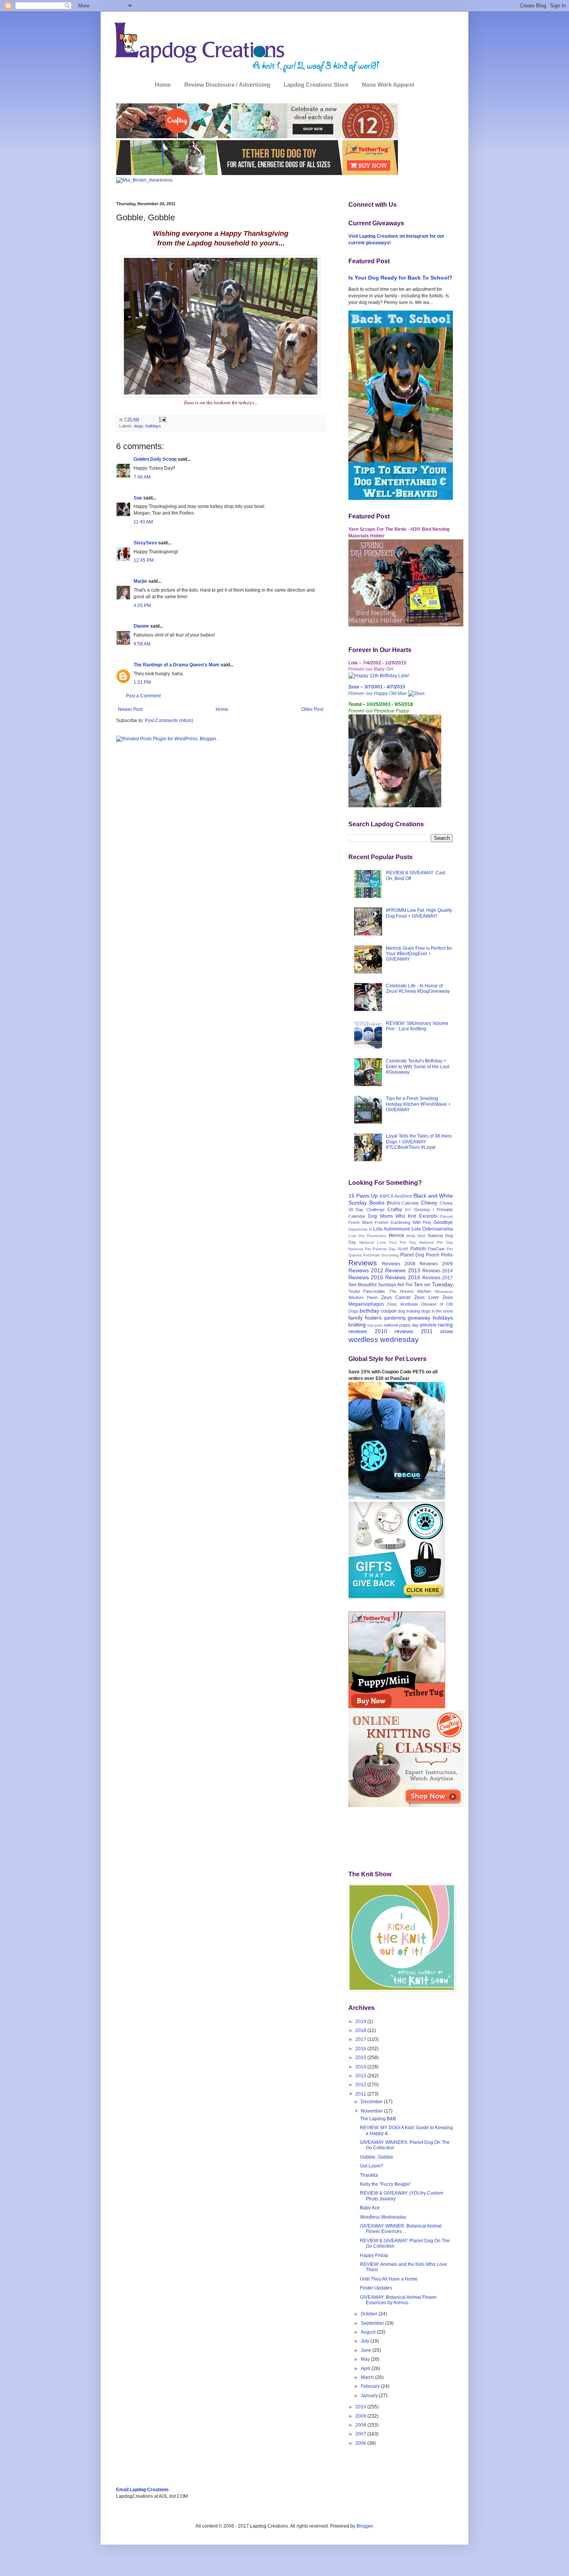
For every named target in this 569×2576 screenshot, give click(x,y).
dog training (409, 1311)
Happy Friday (374, 2255)
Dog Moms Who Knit (392, 1216)
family (356, 1318)
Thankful (369, 2175)
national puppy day (401, 1325)
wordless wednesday (384, 1339)
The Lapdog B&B (378, 2119)
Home (163, 85)
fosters (373, 1318)
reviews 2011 (414, 1331)
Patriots (418, 1249)
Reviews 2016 (403, 1277)
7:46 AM (142, 477)
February (371, 2386)
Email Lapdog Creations (142, 2490)
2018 (361, 2030)
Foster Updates (376, 2288)
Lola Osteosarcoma (432, 1229)
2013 (361, 2076)
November (372, 2111)
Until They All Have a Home (389, 2279)
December (372, 2102)
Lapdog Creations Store (316, 85)
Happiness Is (360, 1229)
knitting (357, 1325)
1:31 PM (142, 682)
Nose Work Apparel (388, 85)
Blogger (365, 2526)
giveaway (419, 1318)
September (373, 2323)
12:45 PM (144, 560)
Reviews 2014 (438, 1271)
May (366, 2359)
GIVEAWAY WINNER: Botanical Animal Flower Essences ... (401, 2229)
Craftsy (395, 1210)
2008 (361, 2425)
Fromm (381, 1222)
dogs (139, 426)
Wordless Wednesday (383, 2217)
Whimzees (444, 1291)
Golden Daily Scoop (155, 459)
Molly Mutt (416, 1236)
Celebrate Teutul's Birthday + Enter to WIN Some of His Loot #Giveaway (418, 1067)
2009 (361, 2416)
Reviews (363, 1263)
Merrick (396, 1236)
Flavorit (446, 1216)
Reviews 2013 (403, 1270)
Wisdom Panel (363, 1297)
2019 (361, 2022)
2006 (361, 2443)
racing (445, 1325)
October (370, 2314)
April (366, 2368)
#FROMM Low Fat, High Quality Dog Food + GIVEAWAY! (419, 913)
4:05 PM (142, 606)
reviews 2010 (368, 1331)
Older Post (312, 709)
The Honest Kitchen (410, 1291)
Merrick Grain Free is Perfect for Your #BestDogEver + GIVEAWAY (419, 954)
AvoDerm (403, 1196)
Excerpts (428, 1216)
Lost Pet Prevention (367, 1236)
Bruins (393, 1203)
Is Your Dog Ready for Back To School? (400, 278)
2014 (361, 2067)
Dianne (141, 626)
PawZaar (436, 1249)
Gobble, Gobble (377, 2157)
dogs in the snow (437, 1311)
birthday (369, 1311)
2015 (361, 2058)
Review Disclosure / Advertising (227, 85)
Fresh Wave (361, 1222)
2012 (361, 2085)
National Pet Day (436, 1242)
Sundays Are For (395, 1285)
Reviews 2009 (436, 1264)
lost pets (375, 1325)
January (370, 2396)
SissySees (145, 543)
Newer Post (130, 709)
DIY (408, 1210)
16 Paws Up (363, 1196)
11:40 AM (143, 522)
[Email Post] (162, 419)
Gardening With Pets (411, 1222)
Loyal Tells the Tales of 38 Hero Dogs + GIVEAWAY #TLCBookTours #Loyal (419, 1142)
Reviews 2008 (399, 1264)
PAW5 (403, 1249)
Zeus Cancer (396, 1297)
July (366, 2341)
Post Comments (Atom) (169, 721)
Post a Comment (143, 696)
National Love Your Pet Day (388, 1242)
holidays (153, 426)
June (367, 2350)
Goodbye (443, 1222)
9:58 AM (142, 644)
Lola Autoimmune (392, 1229)
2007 (361, 2434)
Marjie (140, 581)
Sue (138, 498)
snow (446, 1331)
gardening (395, 1318)
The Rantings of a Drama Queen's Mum (177, 665)
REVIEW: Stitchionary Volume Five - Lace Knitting (417, 1026)
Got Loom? (372, 2166)
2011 (361, 2094)
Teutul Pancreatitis (367, 1291)
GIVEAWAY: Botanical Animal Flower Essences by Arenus (398, 2300)
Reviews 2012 (366, 1270)
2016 (361, 2049)
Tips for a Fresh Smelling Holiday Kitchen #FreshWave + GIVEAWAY (418, 1104)
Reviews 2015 (366, 1277)
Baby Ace (370, 2208)
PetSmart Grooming (381, 1255)
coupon (389, 1311)
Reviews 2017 (438, 1278)
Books (377, 1203)
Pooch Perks (439, 1255)
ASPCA (386, 1196)
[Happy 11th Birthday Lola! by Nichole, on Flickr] (379, 676)
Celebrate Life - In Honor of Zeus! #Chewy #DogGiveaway (418, 989)
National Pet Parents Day (372, 1249)
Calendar (410, 1203)
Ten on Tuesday (433, 1284)
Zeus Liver (426, 1297)
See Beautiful (362, 1285)
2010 (361, 2407)
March (368, 2377)
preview (428, 1325)
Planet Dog (412, 1255)
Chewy (429, 1203)
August (369, 2332)
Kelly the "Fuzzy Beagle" (386, 2184)
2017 (361, 2039)
